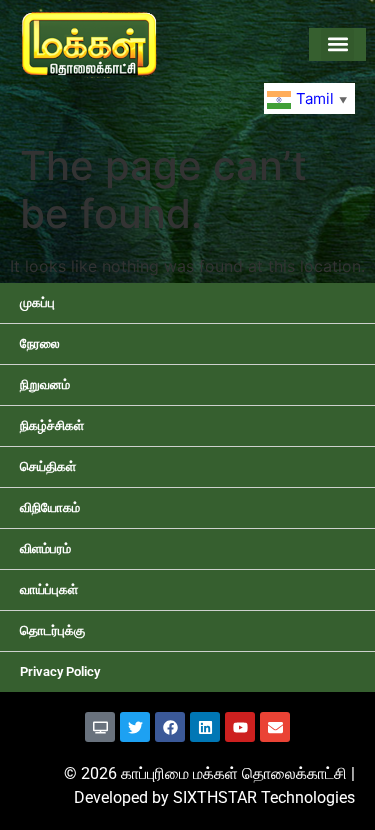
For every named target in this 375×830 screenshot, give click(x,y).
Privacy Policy (60, 671)
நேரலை (40, 343)
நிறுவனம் (45, 384)
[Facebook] (170, 727)
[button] (337, 44)
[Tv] (100, 727)
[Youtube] (240, 727)
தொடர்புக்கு (52, 630)
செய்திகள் (48, 466)
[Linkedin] (205, 727)
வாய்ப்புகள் (49, 589)
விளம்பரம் (45, 548)
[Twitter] (135, 727)
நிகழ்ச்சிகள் (52, 425)
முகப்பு (37, 302)
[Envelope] (275, 727)
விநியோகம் (50, 507)
